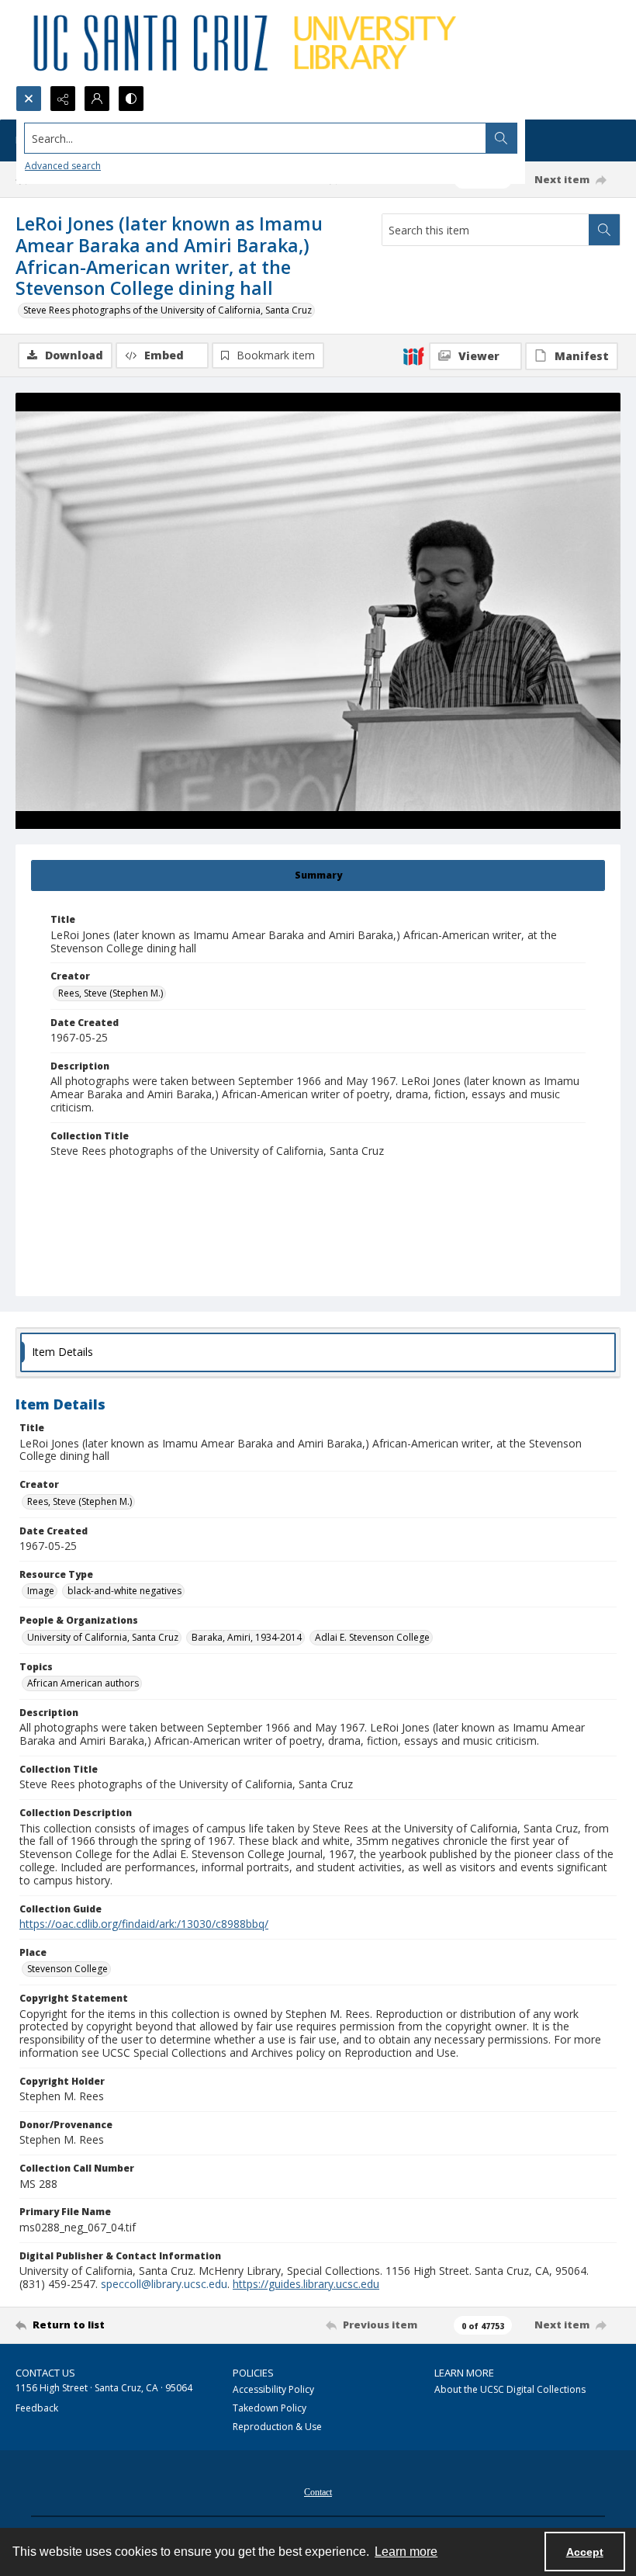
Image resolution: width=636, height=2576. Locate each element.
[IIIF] (413, 355)
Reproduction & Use (277, 2427)
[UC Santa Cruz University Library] (247, 43)
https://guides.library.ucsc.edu (306, 2284)
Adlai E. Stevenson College (372, 1637)
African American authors (83, 1683)
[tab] (318, 875)
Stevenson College (67, 1969)
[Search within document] (604, 230)
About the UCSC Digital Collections (510, 2389)
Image (41, 1591)
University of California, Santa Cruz (103, 1637)
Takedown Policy (270, 2408)
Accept (585, 2552)
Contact (318, 2492)
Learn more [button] (406, 2552)
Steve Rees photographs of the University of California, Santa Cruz (168, 310)
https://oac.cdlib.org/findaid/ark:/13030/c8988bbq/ (144, 1924)
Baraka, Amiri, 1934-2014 (247, 1637)
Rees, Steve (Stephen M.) (111, 993)
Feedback (37, 2408)
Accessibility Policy (273, 2389)
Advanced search (63, 166)
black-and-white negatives (124, 1591)
